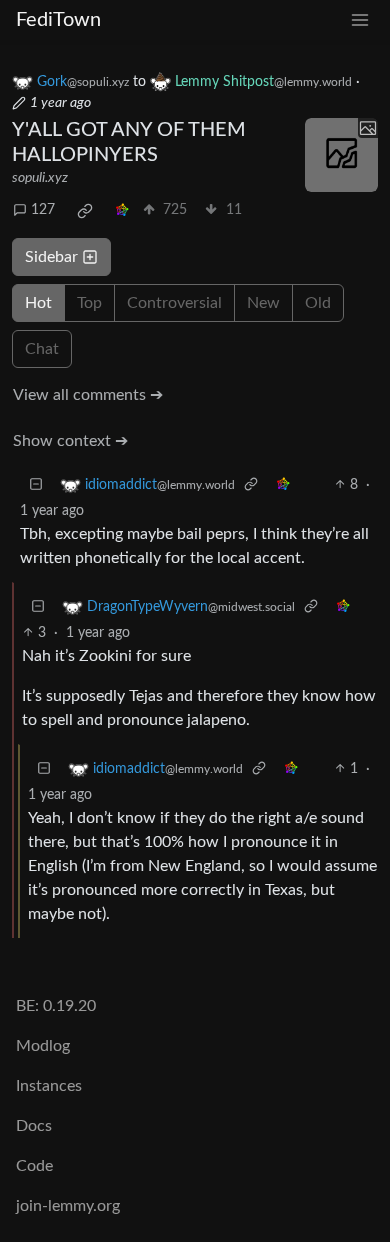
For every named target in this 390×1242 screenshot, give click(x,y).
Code (34, 1166)
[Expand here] (342, 155)
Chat (42, 349)
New (263, 303)
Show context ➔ (70, 441)
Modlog (43, 1046)
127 (43, 210)
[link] (85, 211)
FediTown (58, 20)
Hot (38, 303)
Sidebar (51, 257)
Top (89, 303)
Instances (49, 1086)
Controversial (174, 303)
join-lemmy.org (68, 1206)
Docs (34, 1126)
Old (318, 303)
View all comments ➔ (88, 395)
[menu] (360, 20)
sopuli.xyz (40, 178)
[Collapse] (36, 485)
